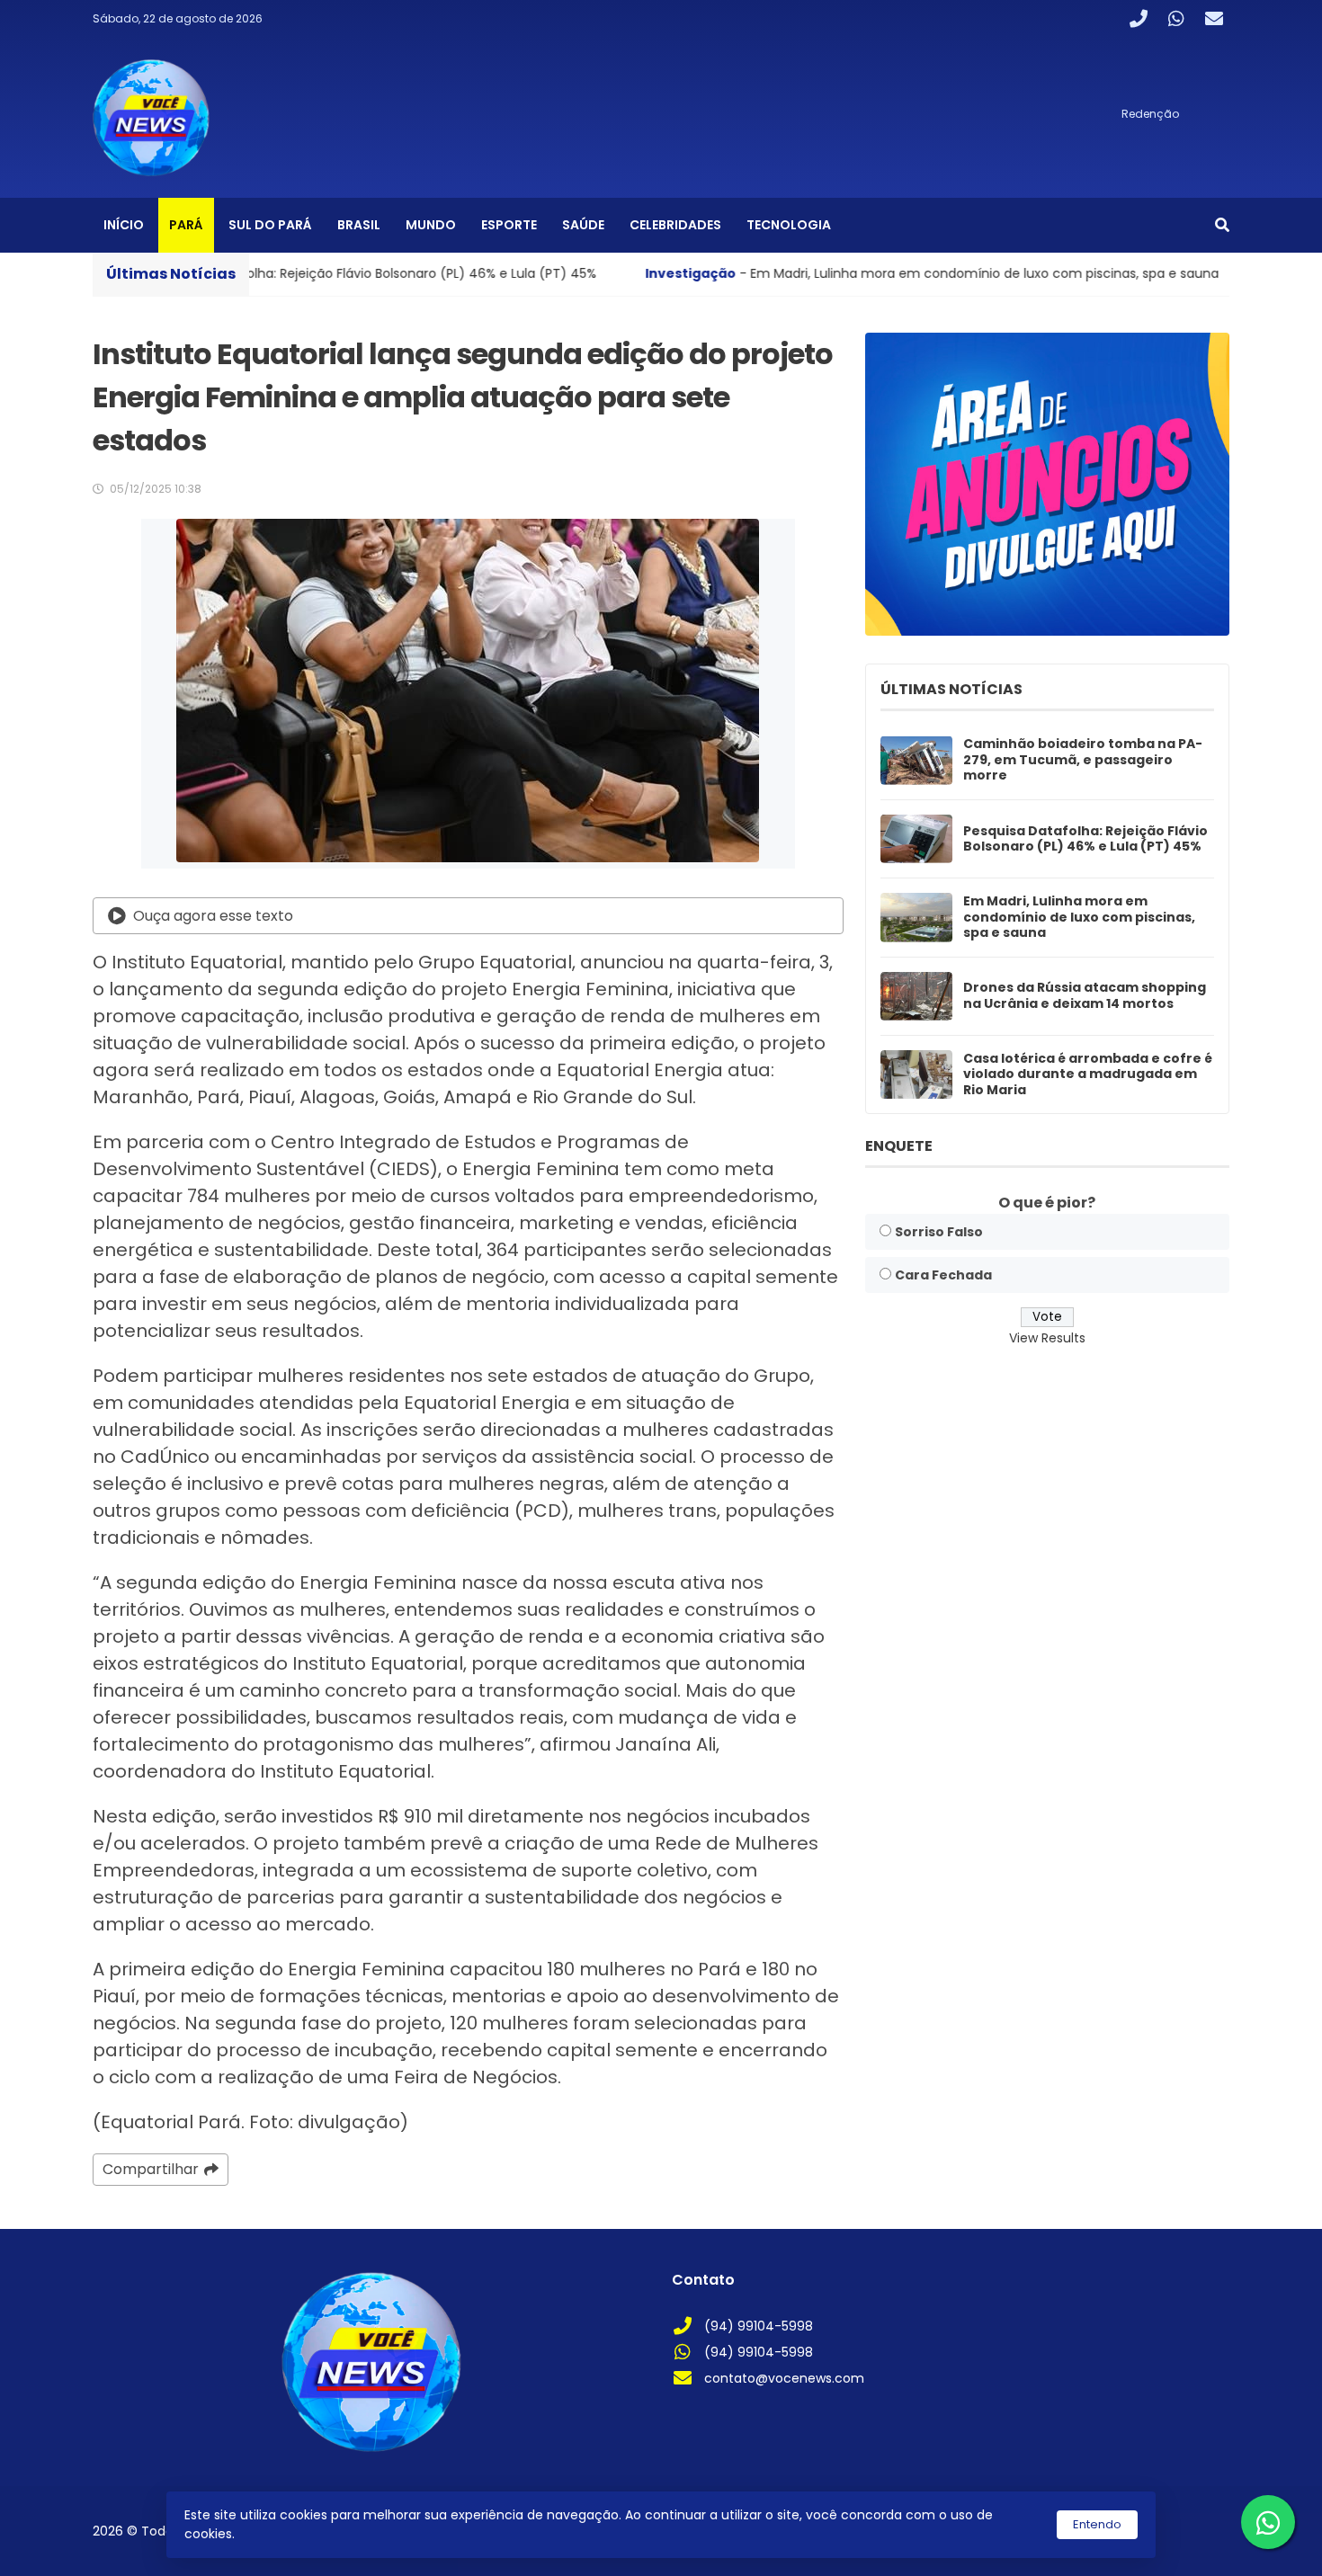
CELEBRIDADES (675, 225)
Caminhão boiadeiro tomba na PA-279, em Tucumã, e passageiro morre (1083, 760)
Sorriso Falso (939, 1232)
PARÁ (186, 225)
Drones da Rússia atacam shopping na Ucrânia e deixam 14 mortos (1085, 996)
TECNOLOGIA (789, 225)
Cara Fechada (943, 1275)
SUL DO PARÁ (270, 225)
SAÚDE (583, 225)
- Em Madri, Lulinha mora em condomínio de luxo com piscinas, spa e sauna (768, 273)
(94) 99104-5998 (759, 2326)
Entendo (1097, 2524)
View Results (1047, 1337)
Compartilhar (151, 2169)
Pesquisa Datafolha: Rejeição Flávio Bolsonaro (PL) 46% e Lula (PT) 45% (1085, 839)
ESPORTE (509, 225)
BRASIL (359, 225)
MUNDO (431, 225)
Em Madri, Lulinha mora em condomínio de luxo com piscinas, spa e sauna (1079, 918)
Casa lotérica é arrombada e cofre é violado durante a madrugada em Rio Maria (1088, 1075)
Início (124, 225)
